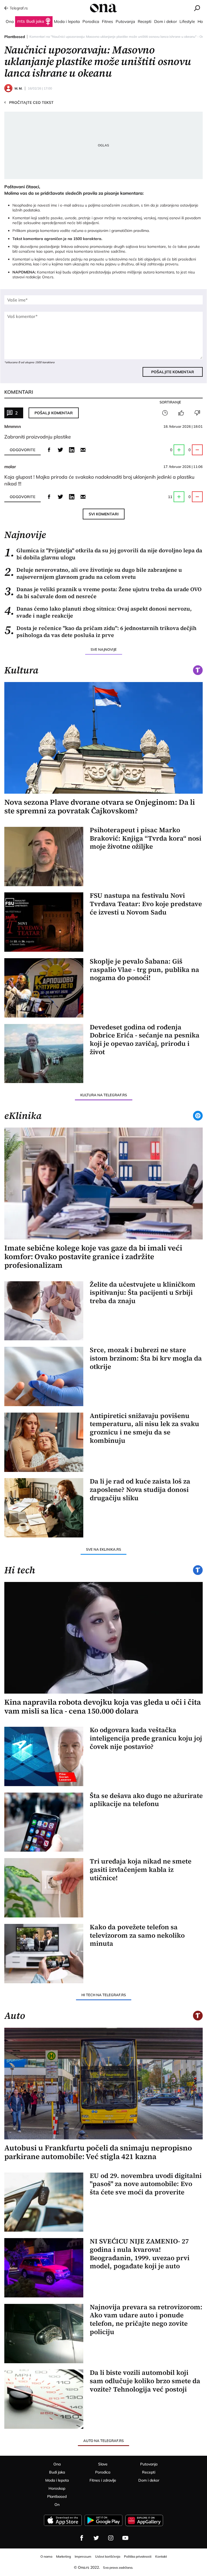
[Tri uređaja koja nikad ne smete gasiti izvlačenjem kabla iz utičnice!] (44, 1888)
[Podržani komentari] (181, 413)
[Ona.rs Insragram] (111, 2538)
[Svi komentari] (165, 413)
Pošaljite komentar (173, 372)
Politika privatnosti (138, 2556)
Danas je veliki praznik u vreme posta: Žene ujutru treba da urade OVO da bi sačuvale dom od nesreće (103, 593)
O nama (46, 2556)
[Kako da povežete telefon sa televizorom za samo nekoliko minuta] (44, 1954)
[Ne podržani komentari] (197, 413)
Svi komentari (104, 514)
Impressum (83, 2556)
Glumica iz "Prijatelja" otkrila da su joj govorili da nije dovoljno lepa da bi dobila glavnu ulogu (103, 554)
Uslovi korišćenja (108, 2556)
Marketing (63, 2556)
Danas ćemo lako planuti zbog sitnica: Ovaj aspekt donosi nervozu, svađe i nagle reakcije (98, 612)
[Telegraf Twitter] (96, 2538)
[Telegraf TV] (125, 2538)
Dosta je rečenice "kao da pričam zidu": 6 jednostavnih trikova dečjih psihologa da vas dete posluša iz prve (100, 632)
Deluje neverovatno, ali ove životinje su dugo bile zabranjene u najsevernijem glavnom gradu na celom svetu (93, 573)
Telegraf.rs (19, 8)
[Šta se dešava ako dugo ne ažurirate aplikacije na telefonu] (44, 1822)
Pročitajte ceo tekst (29, 102)
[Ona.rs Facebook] (82, 2538)
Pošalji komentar (54, 413)
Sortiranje (170, 402)
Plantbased (15, 37)
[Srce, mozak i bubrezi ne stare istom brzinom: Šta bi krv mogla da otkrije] (44, 1376)
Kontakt (161, 2556)
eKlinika (23, 1116)
